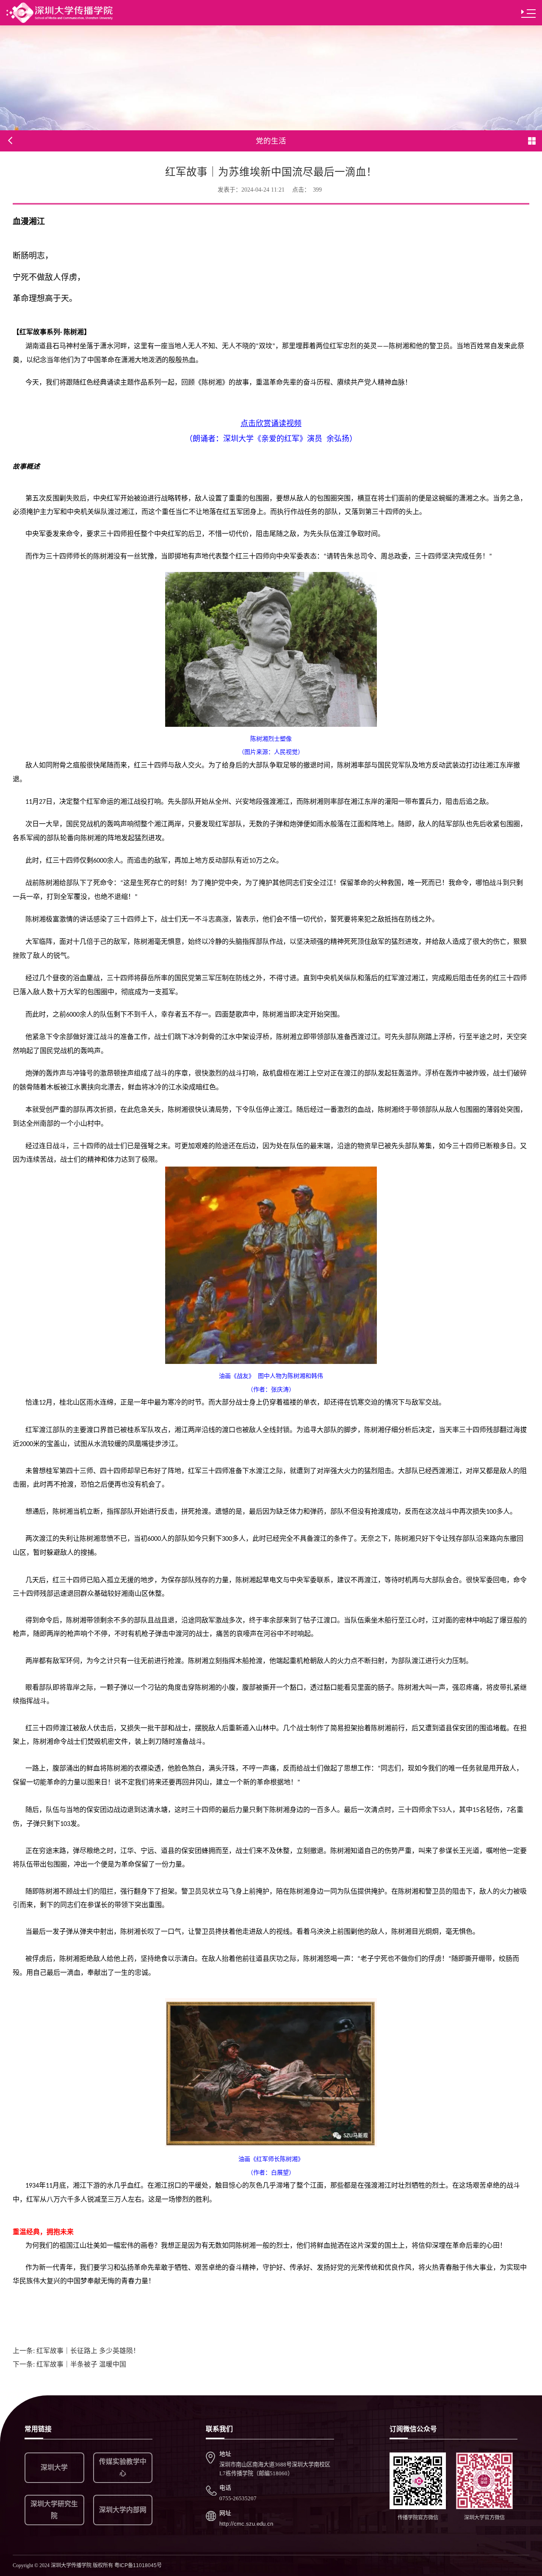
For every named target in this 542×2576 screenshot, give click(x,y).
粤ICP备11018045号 (138, 2565)
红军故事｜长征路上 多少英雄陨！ (76, 2351)
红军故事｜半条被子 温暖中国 (69, 2364)
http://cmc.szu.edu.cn (246, 2524)
